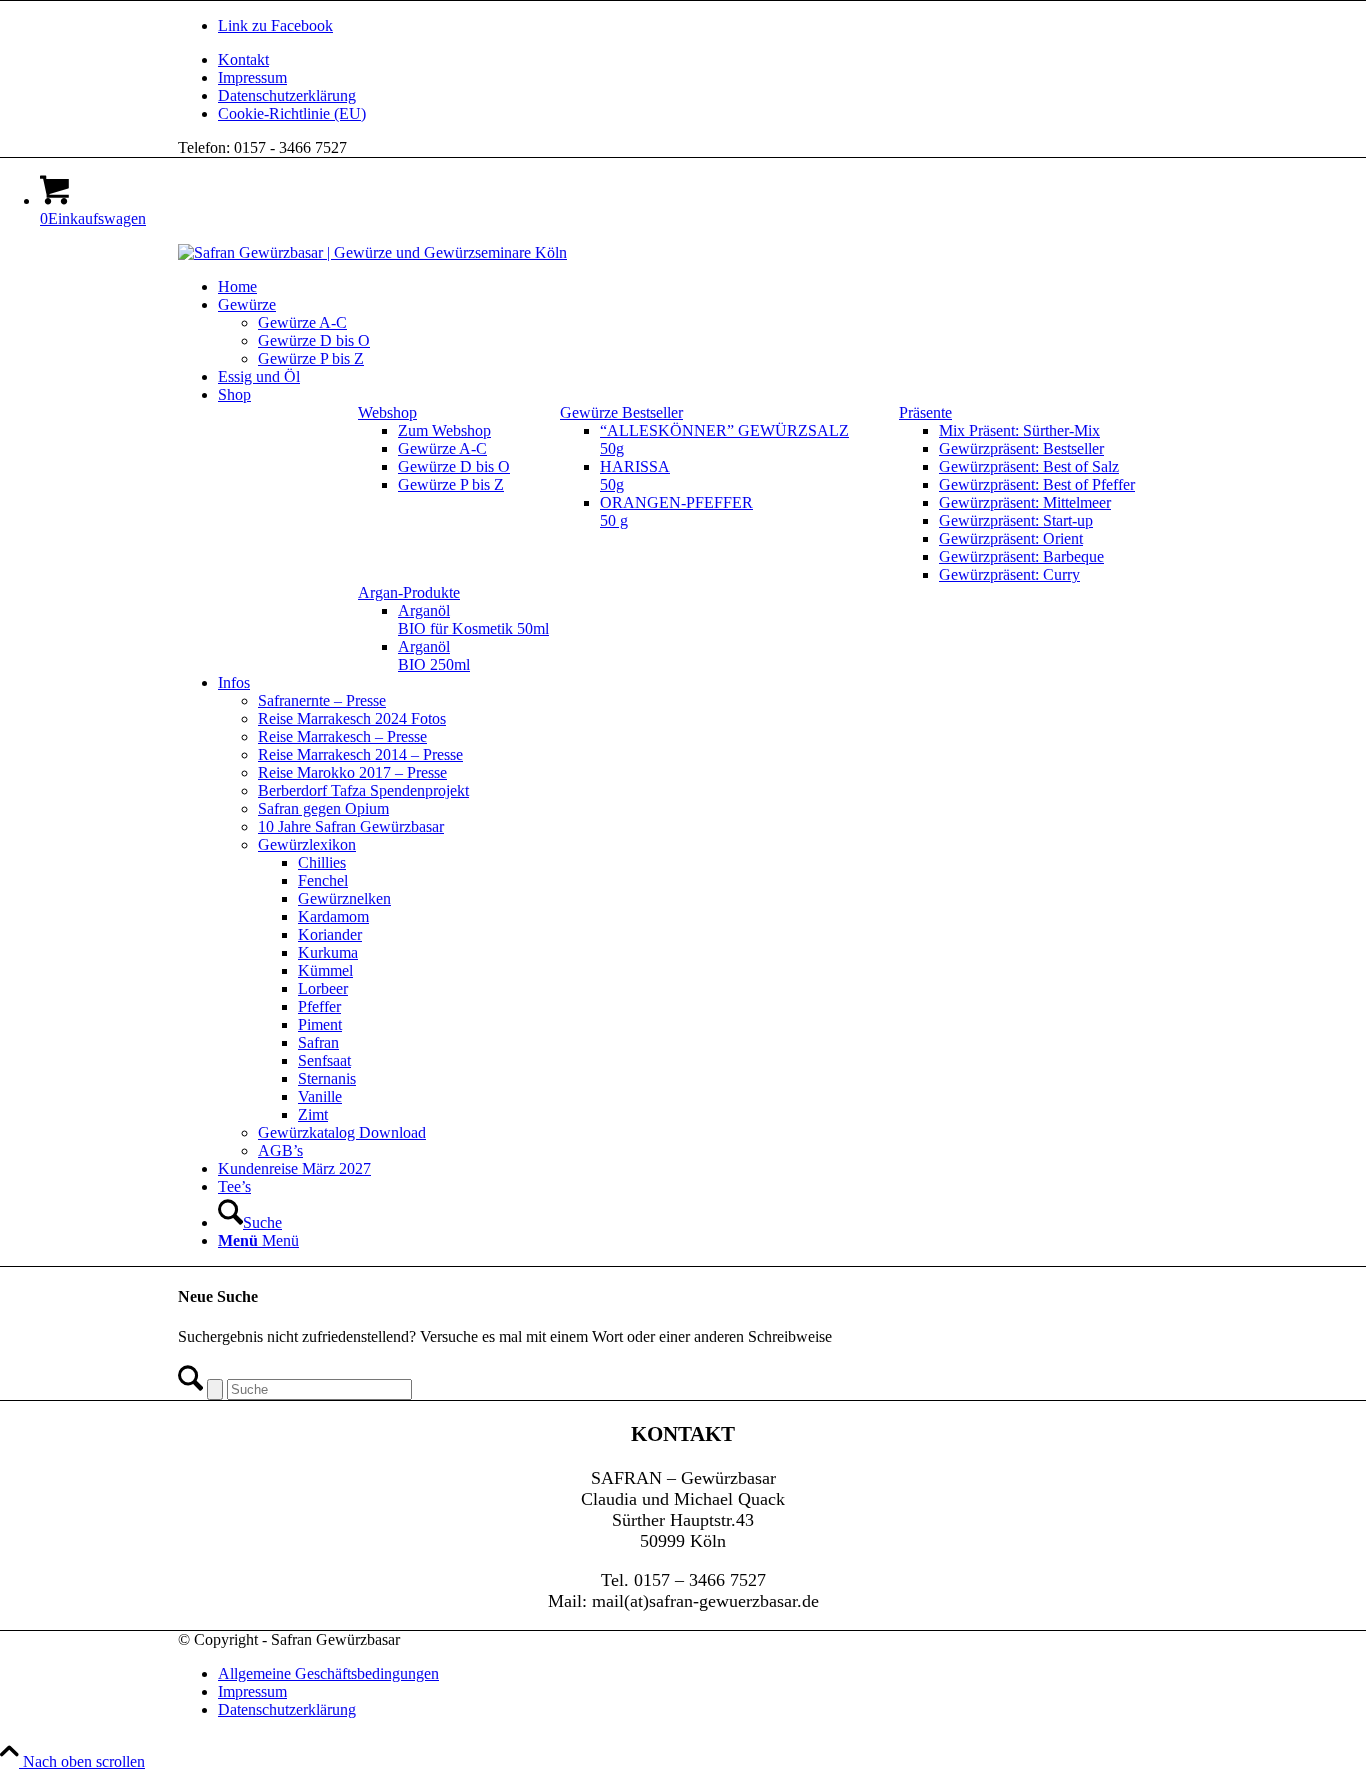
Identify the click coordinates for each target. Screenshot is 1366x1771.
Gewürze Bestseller (621, 412)
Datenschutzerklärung (287, 95)
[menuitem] (703, 60)
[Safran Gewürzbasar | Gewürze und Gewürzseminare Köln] (372, 252)
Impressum (252, 77)
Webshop (387, 412)
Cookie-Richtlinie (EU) (292, 113)
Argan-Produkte (409, 592)
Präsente (925, 412)
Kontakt (243, 59)
